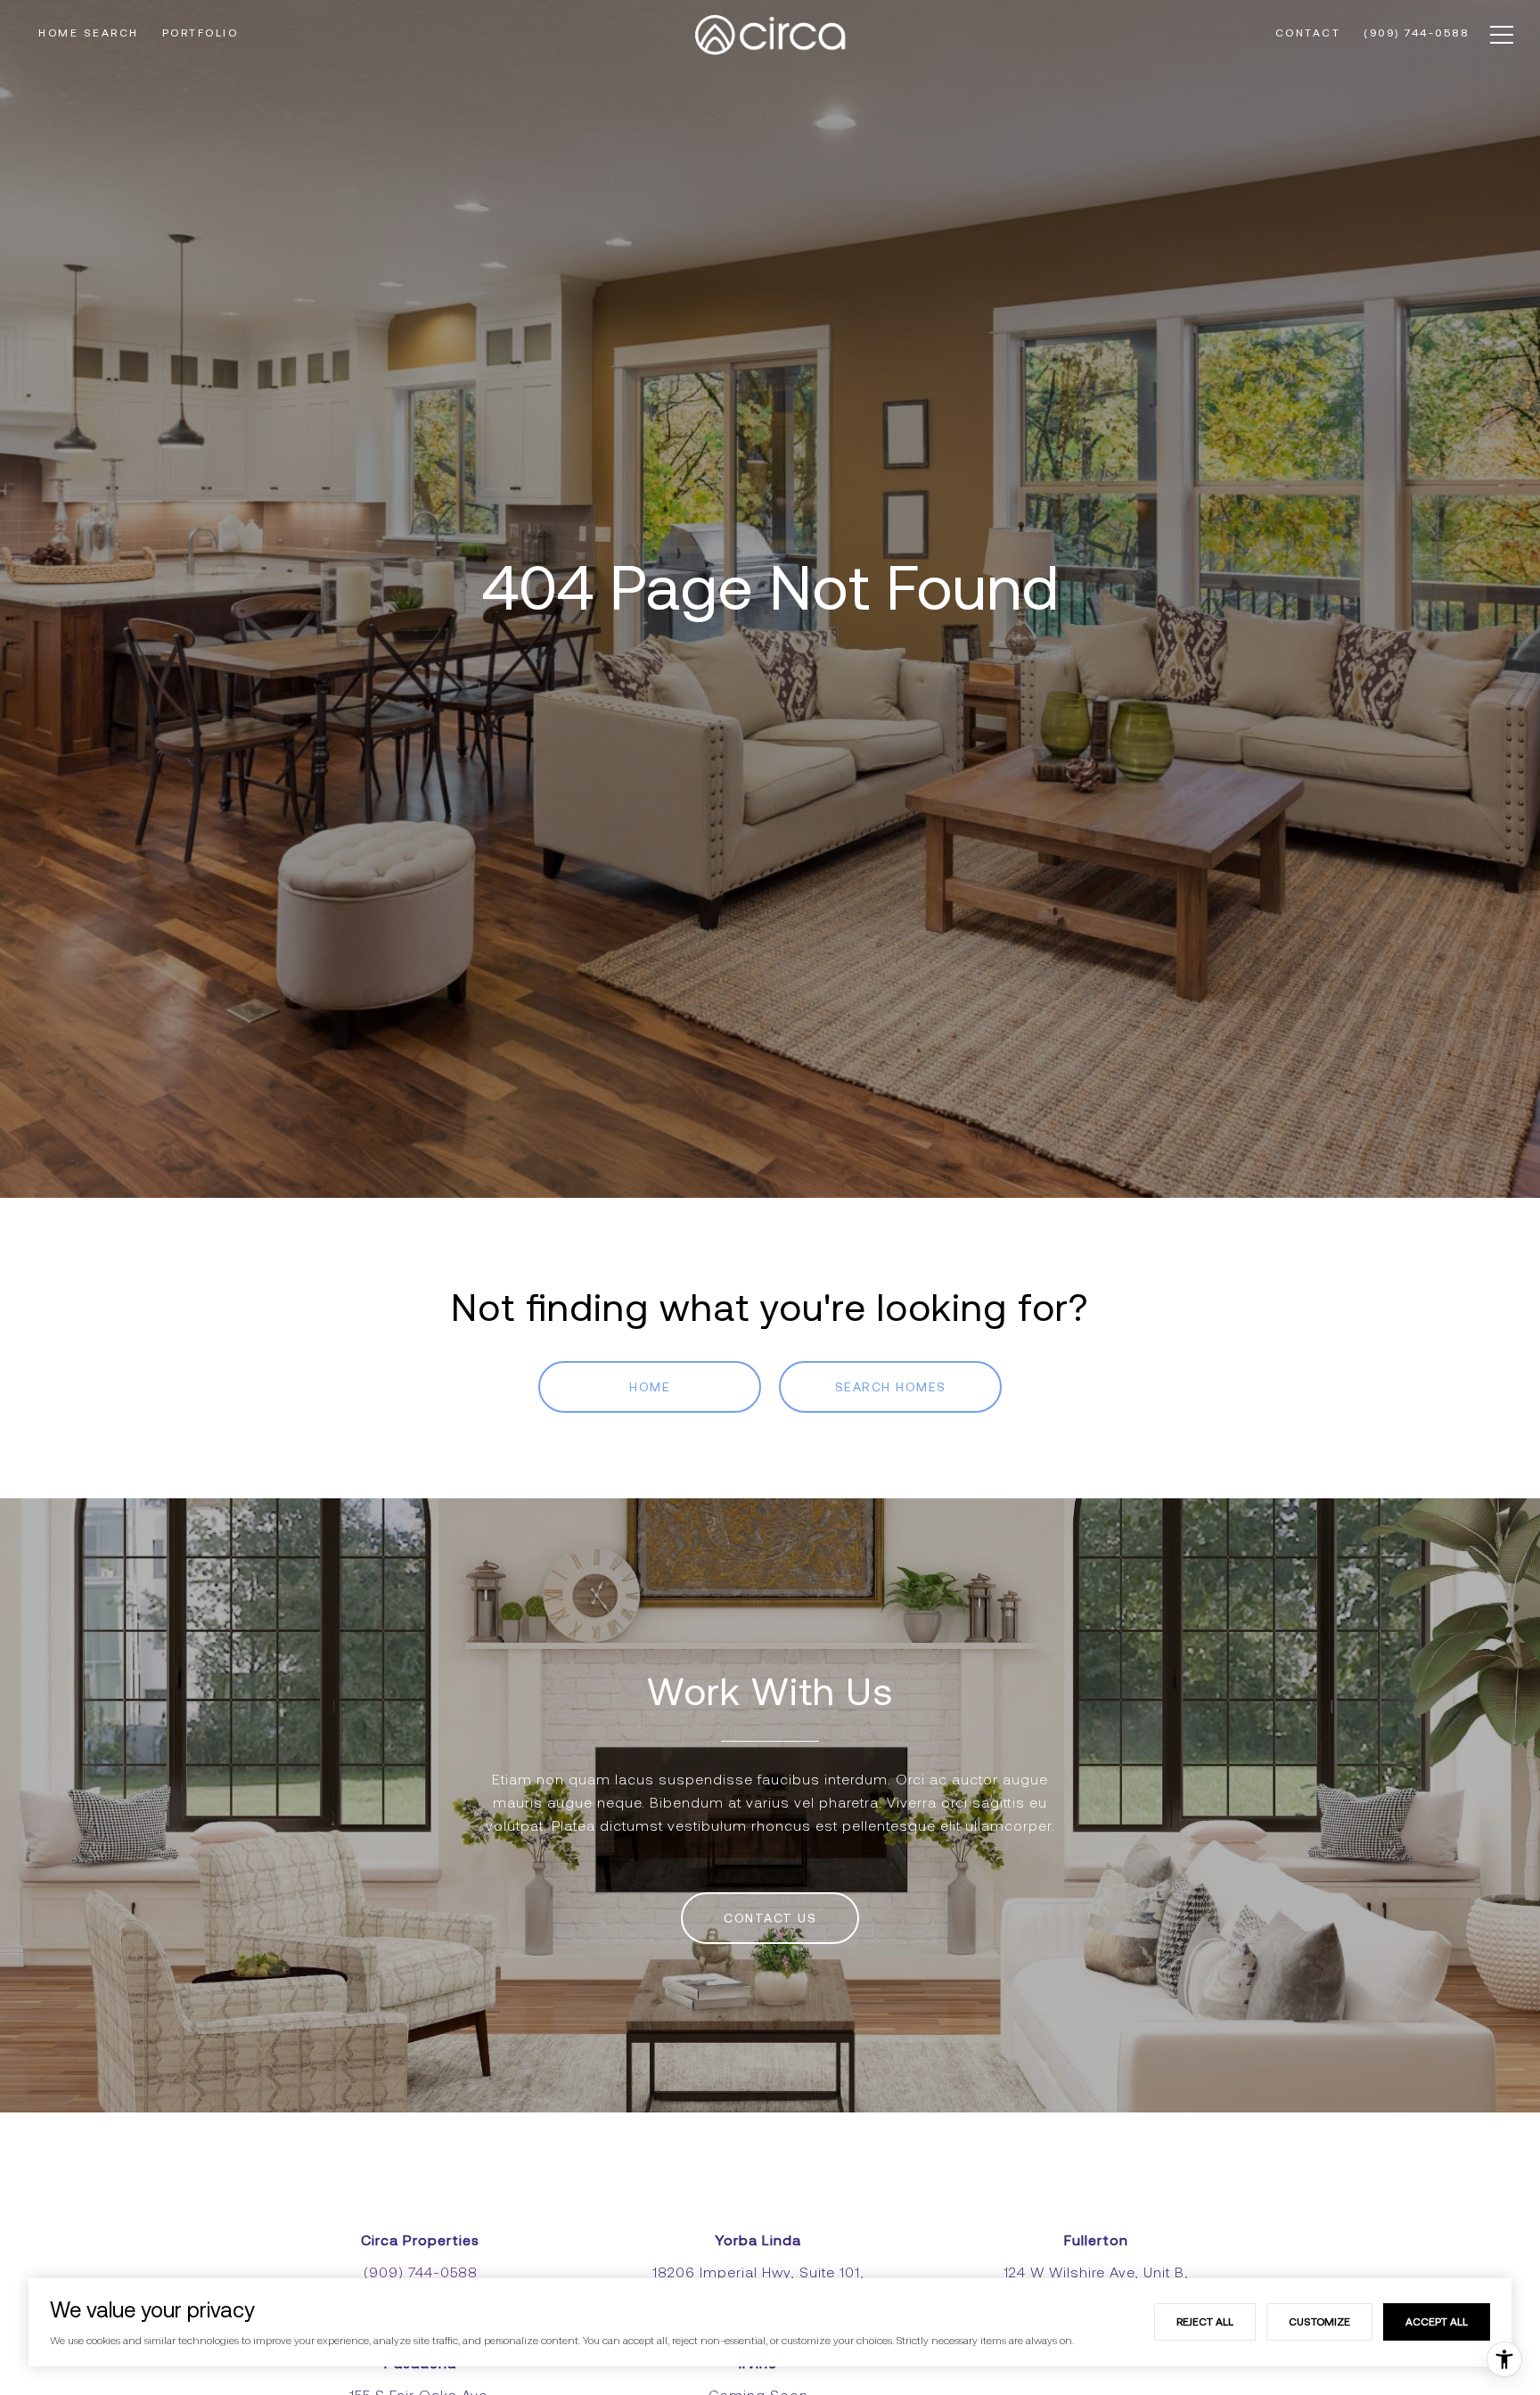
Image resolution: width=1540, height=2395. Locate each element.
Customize (1319, 2321)
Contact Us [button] (770, 1918)
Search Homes (891, 1387)
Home (650, 1387)
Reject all (1205, 2321)
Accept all (1437, 2321)
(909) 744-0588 (421, 2272)
